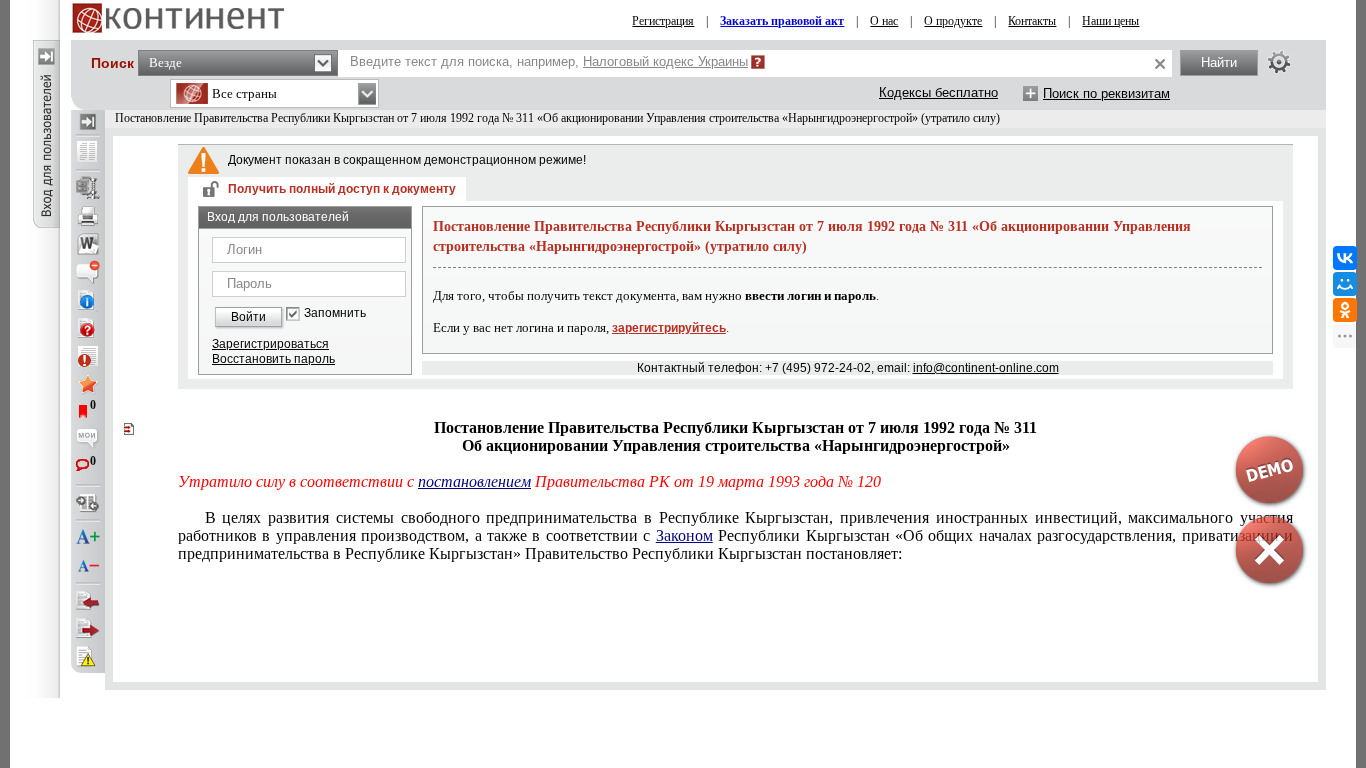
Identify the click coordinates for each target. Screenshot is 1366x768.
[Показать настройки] (1279, 62)
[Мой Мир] (1345, 284)
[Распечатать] (88, 216)
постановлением (474, 481)
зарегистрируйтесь (669, 328)
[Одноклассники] (1345, 310)
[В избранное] (88, 384)
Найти (1219, 62)
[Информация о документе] (88, 300)
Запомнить (335, 313)
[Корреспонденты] (88, 601)
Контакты (1032, 21)
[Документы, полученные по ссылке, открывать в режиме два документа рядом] (88, 153)
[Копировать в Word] (88, 244)
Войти (248, 317)
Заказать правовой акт (782, 21)
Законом (684, 535)
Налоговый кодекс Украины (665, 61)
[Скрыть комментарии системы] (88, 272)
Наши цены (1110, 21)
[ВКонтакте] (1345, 258)
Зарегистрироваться (270, 344)
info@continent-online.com (986, 368)
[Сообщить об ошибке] (88, 657)
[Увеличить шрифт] (88, 538)
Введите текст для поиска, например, (549, 61)
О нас (884, 21)
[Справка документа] (88, 328)
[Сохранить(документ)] (88, 188)
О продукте (953, 21)
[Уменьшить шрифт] (88, 566)
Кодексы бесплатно (938, 92)
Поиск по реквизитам (1106, 93)
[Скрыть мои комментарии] (88, 440)
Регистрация (663, 21)
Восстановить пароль (273, 359)
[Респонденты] (88, 629)
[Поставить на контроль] (88, 356)
